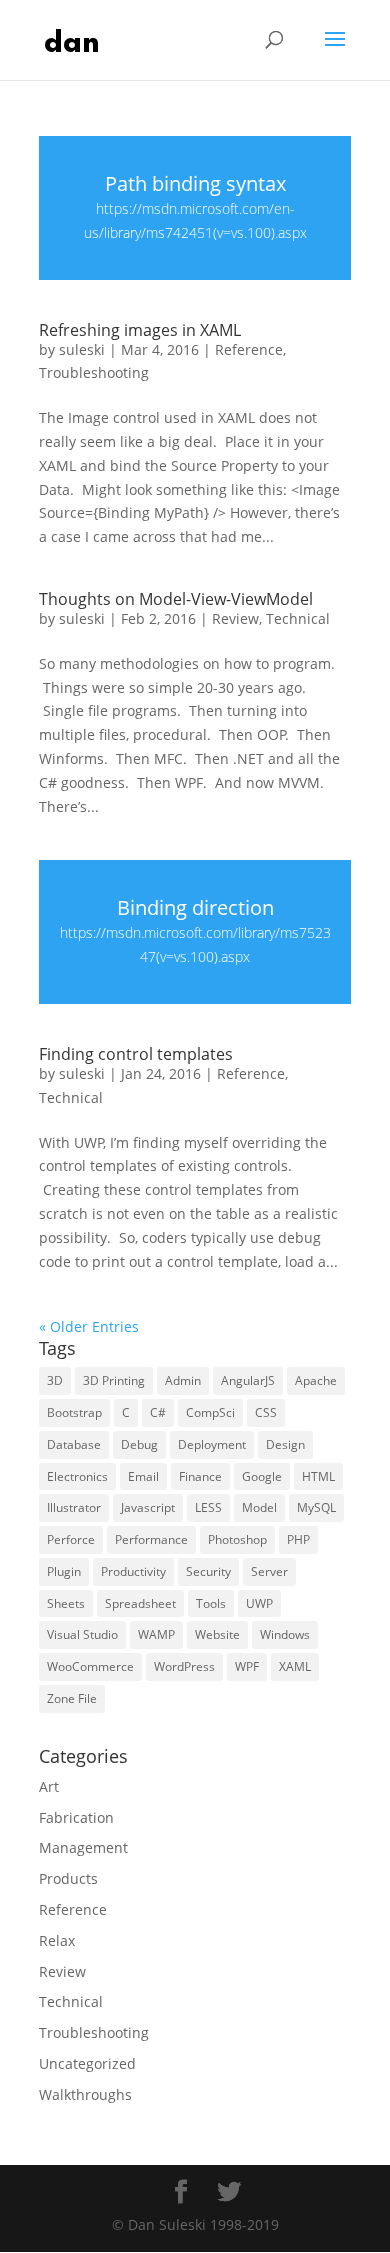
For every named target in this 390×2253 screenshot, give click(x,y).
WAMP (156, 1634)
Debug (139, 1444)
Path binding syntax (195, 183)
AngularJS (248, 1380)
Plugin (64, 1571)
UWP (259, 1603)
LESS (208, 1507)
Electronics (77, 1476)
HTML (318, 1476)
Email (143, 1476)
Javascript (148, 1507)
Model (259, 1507)
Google (262, 1476)
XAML (295, 1666)
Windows (285, 1634)
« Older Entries (89, 1326)
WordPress (184, 1666)
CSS (266, 1412)
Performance (151, 1539)
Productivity (133, 1571)
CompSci (210, 1412)
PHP (298, 1539)
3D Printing (114, 1380)
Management (83, 1847)
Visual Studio (82, 1634)
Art (49, 1786)
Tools (211, 1603)
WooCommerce (90, 1666)
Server (269, 1571)
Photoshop (237, 1539)
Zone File (72, 1698)
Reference (249, 349)
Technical (298, 618)
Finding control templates (136, 1054)
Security (208, 1571)
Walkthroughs (85, 2094)
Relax (57, 1940)
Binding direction (195, 907)
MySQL (316, 1507)
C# (158, 1412)
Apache (316, 1380)
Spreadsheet (140, 1603)
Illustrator (74, 1507)
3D (55, 1380)
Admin (183, 1380)
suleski (82, 349)
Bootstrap (74, 1412)
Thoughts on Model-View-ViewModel (176, 599)
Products (68, 1878)
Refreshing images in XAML (140, 330)
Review (235, 618)
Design (285, 1444)
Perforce (71, 1539)
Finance (200, 1476)
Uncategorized (87, 2063)
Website (217, 1634)
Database (74, 1444)
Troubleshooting (94, 372)
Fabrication (76, 1817)
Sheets (66, 1603)
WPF (247, 1666)
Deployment (212, 1444)
